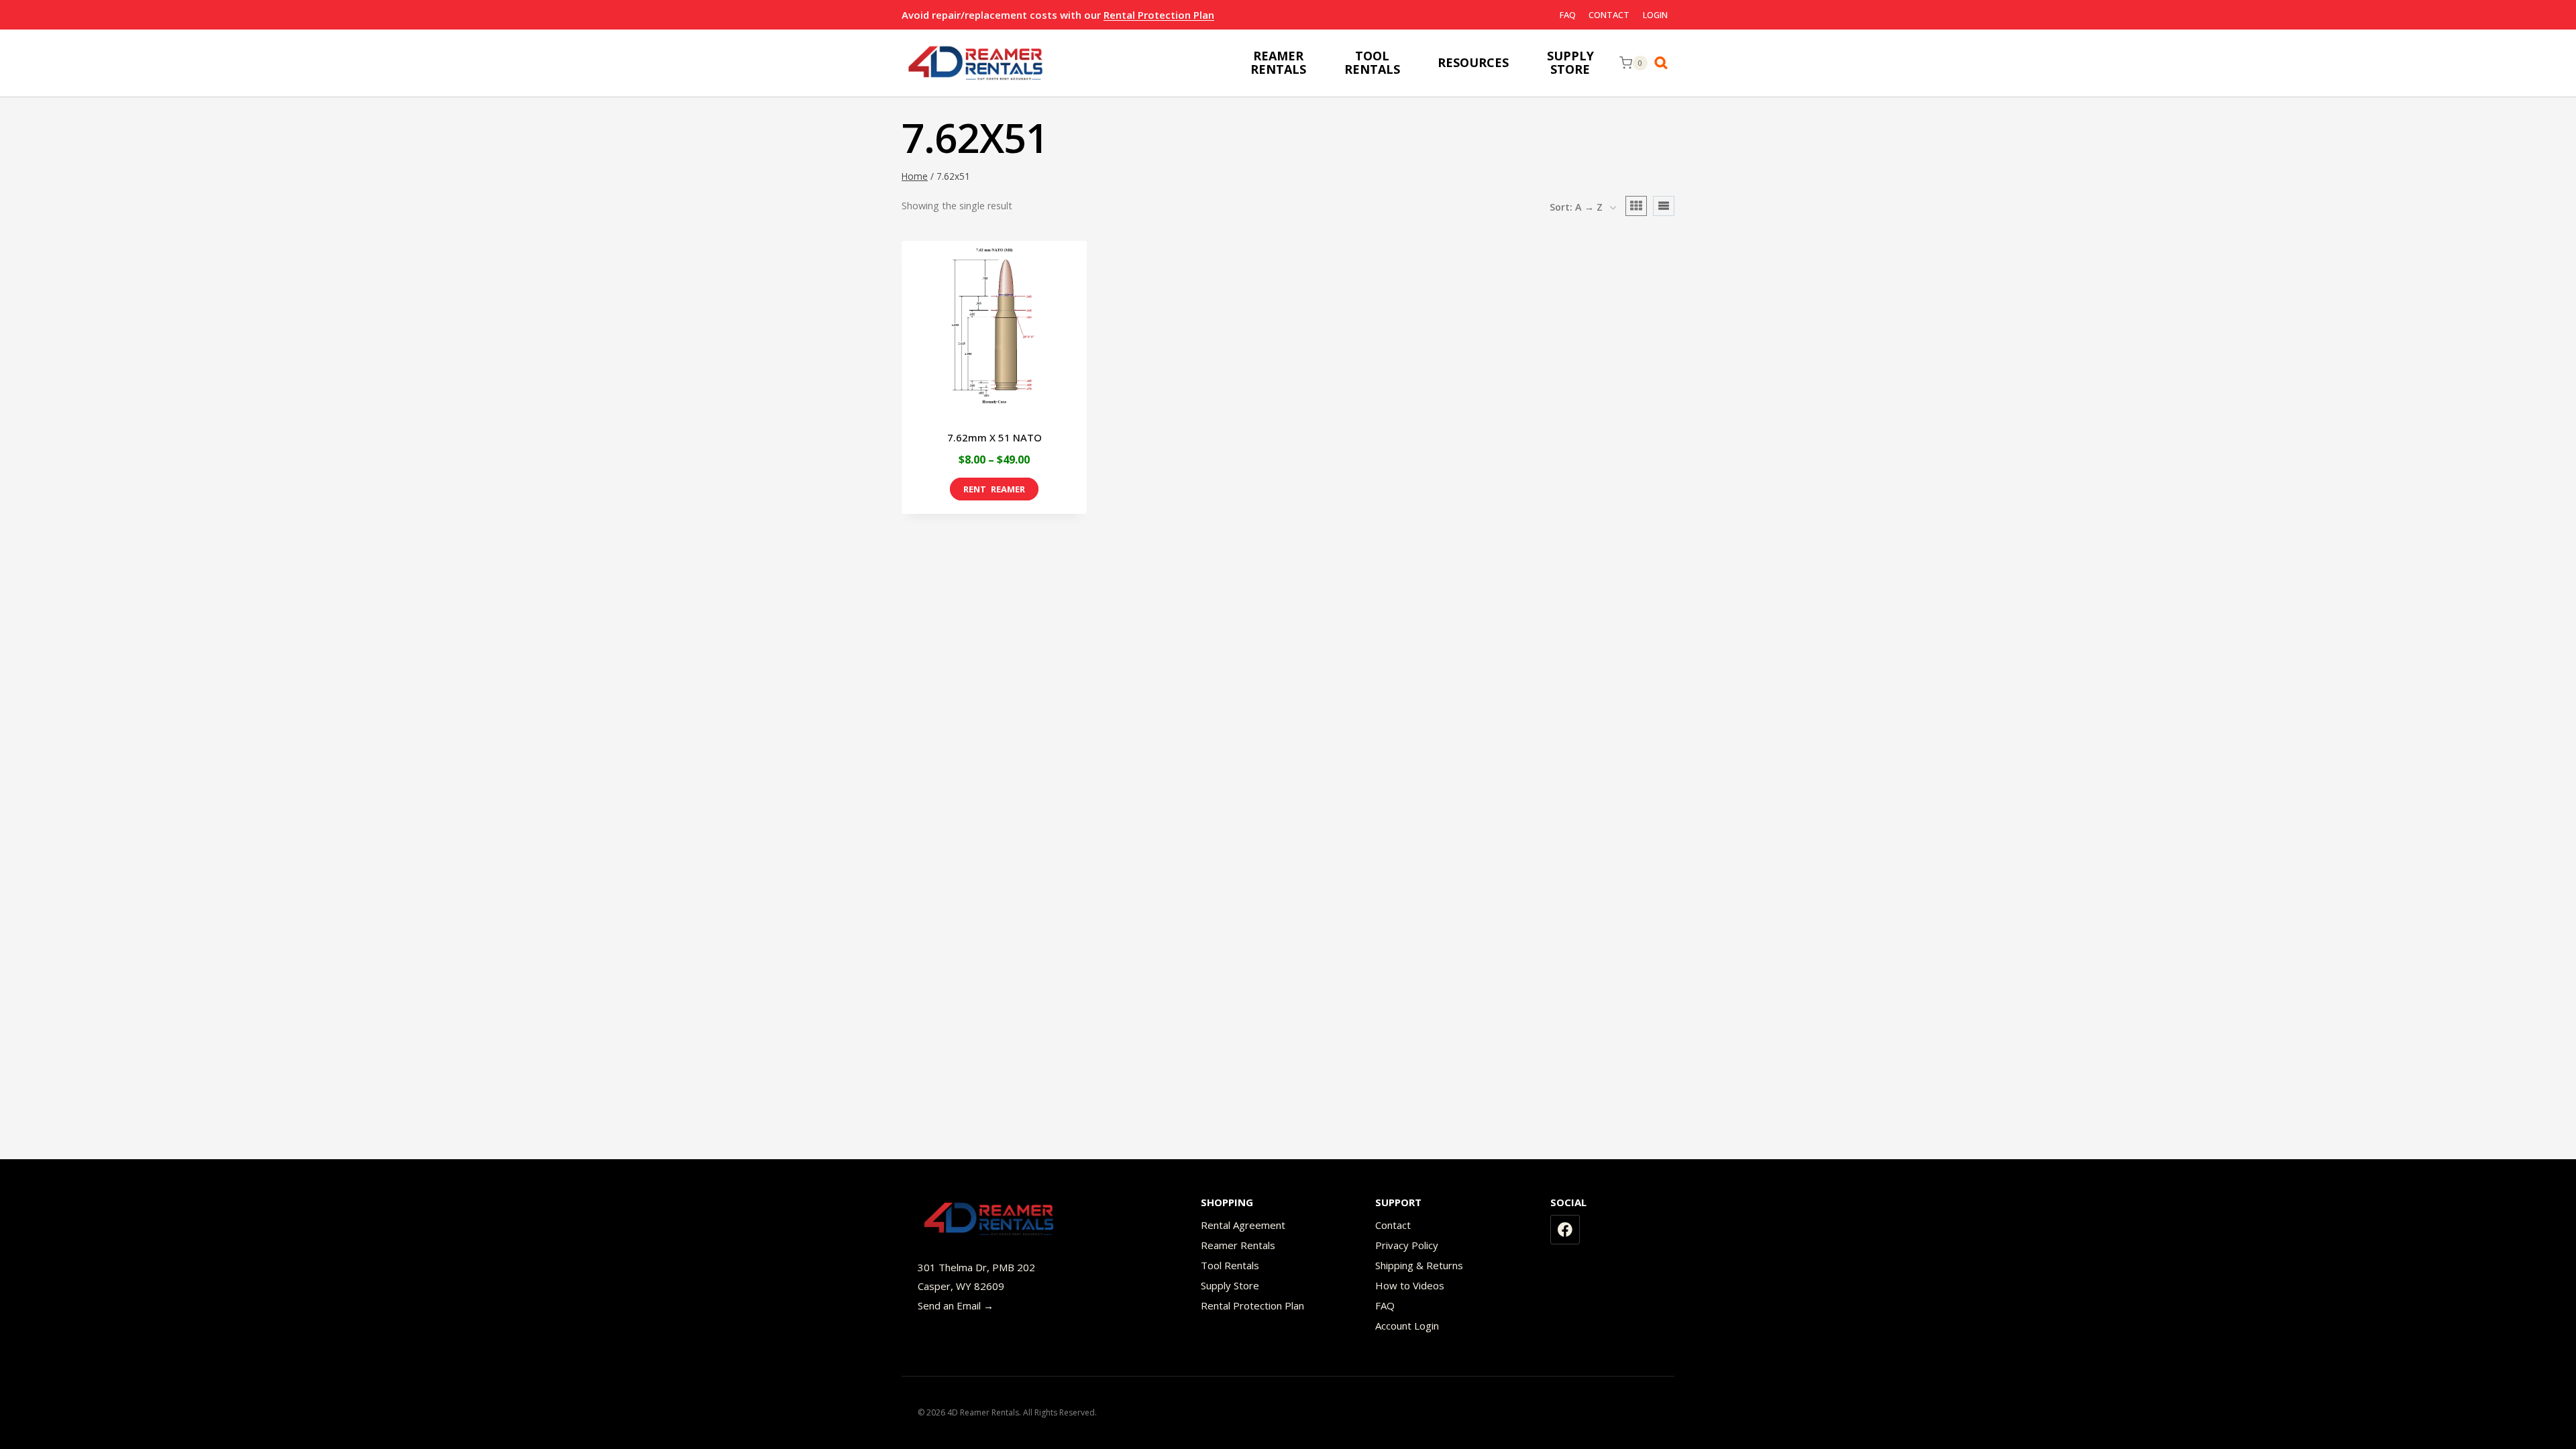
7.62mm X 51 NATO (995, 437)
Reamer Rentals (1238, 1245)
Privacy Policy (1407, 1245)
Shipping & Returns (1419, 1265)
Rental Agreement (1243, 1225)
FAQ (1568, 15)
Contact (1609, 15)
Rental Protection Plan (1159, 15)
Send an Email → (956, 1305)
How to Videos (1410, 1285)
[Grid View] (1636, 206)
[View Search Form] (1664, 63)
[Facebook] (1565, 1230)
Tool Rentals (1230, 1265)
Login (1655, 15)
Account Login (1407, 1326)
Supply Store (1230, 1285)
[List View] (1664, 206)
